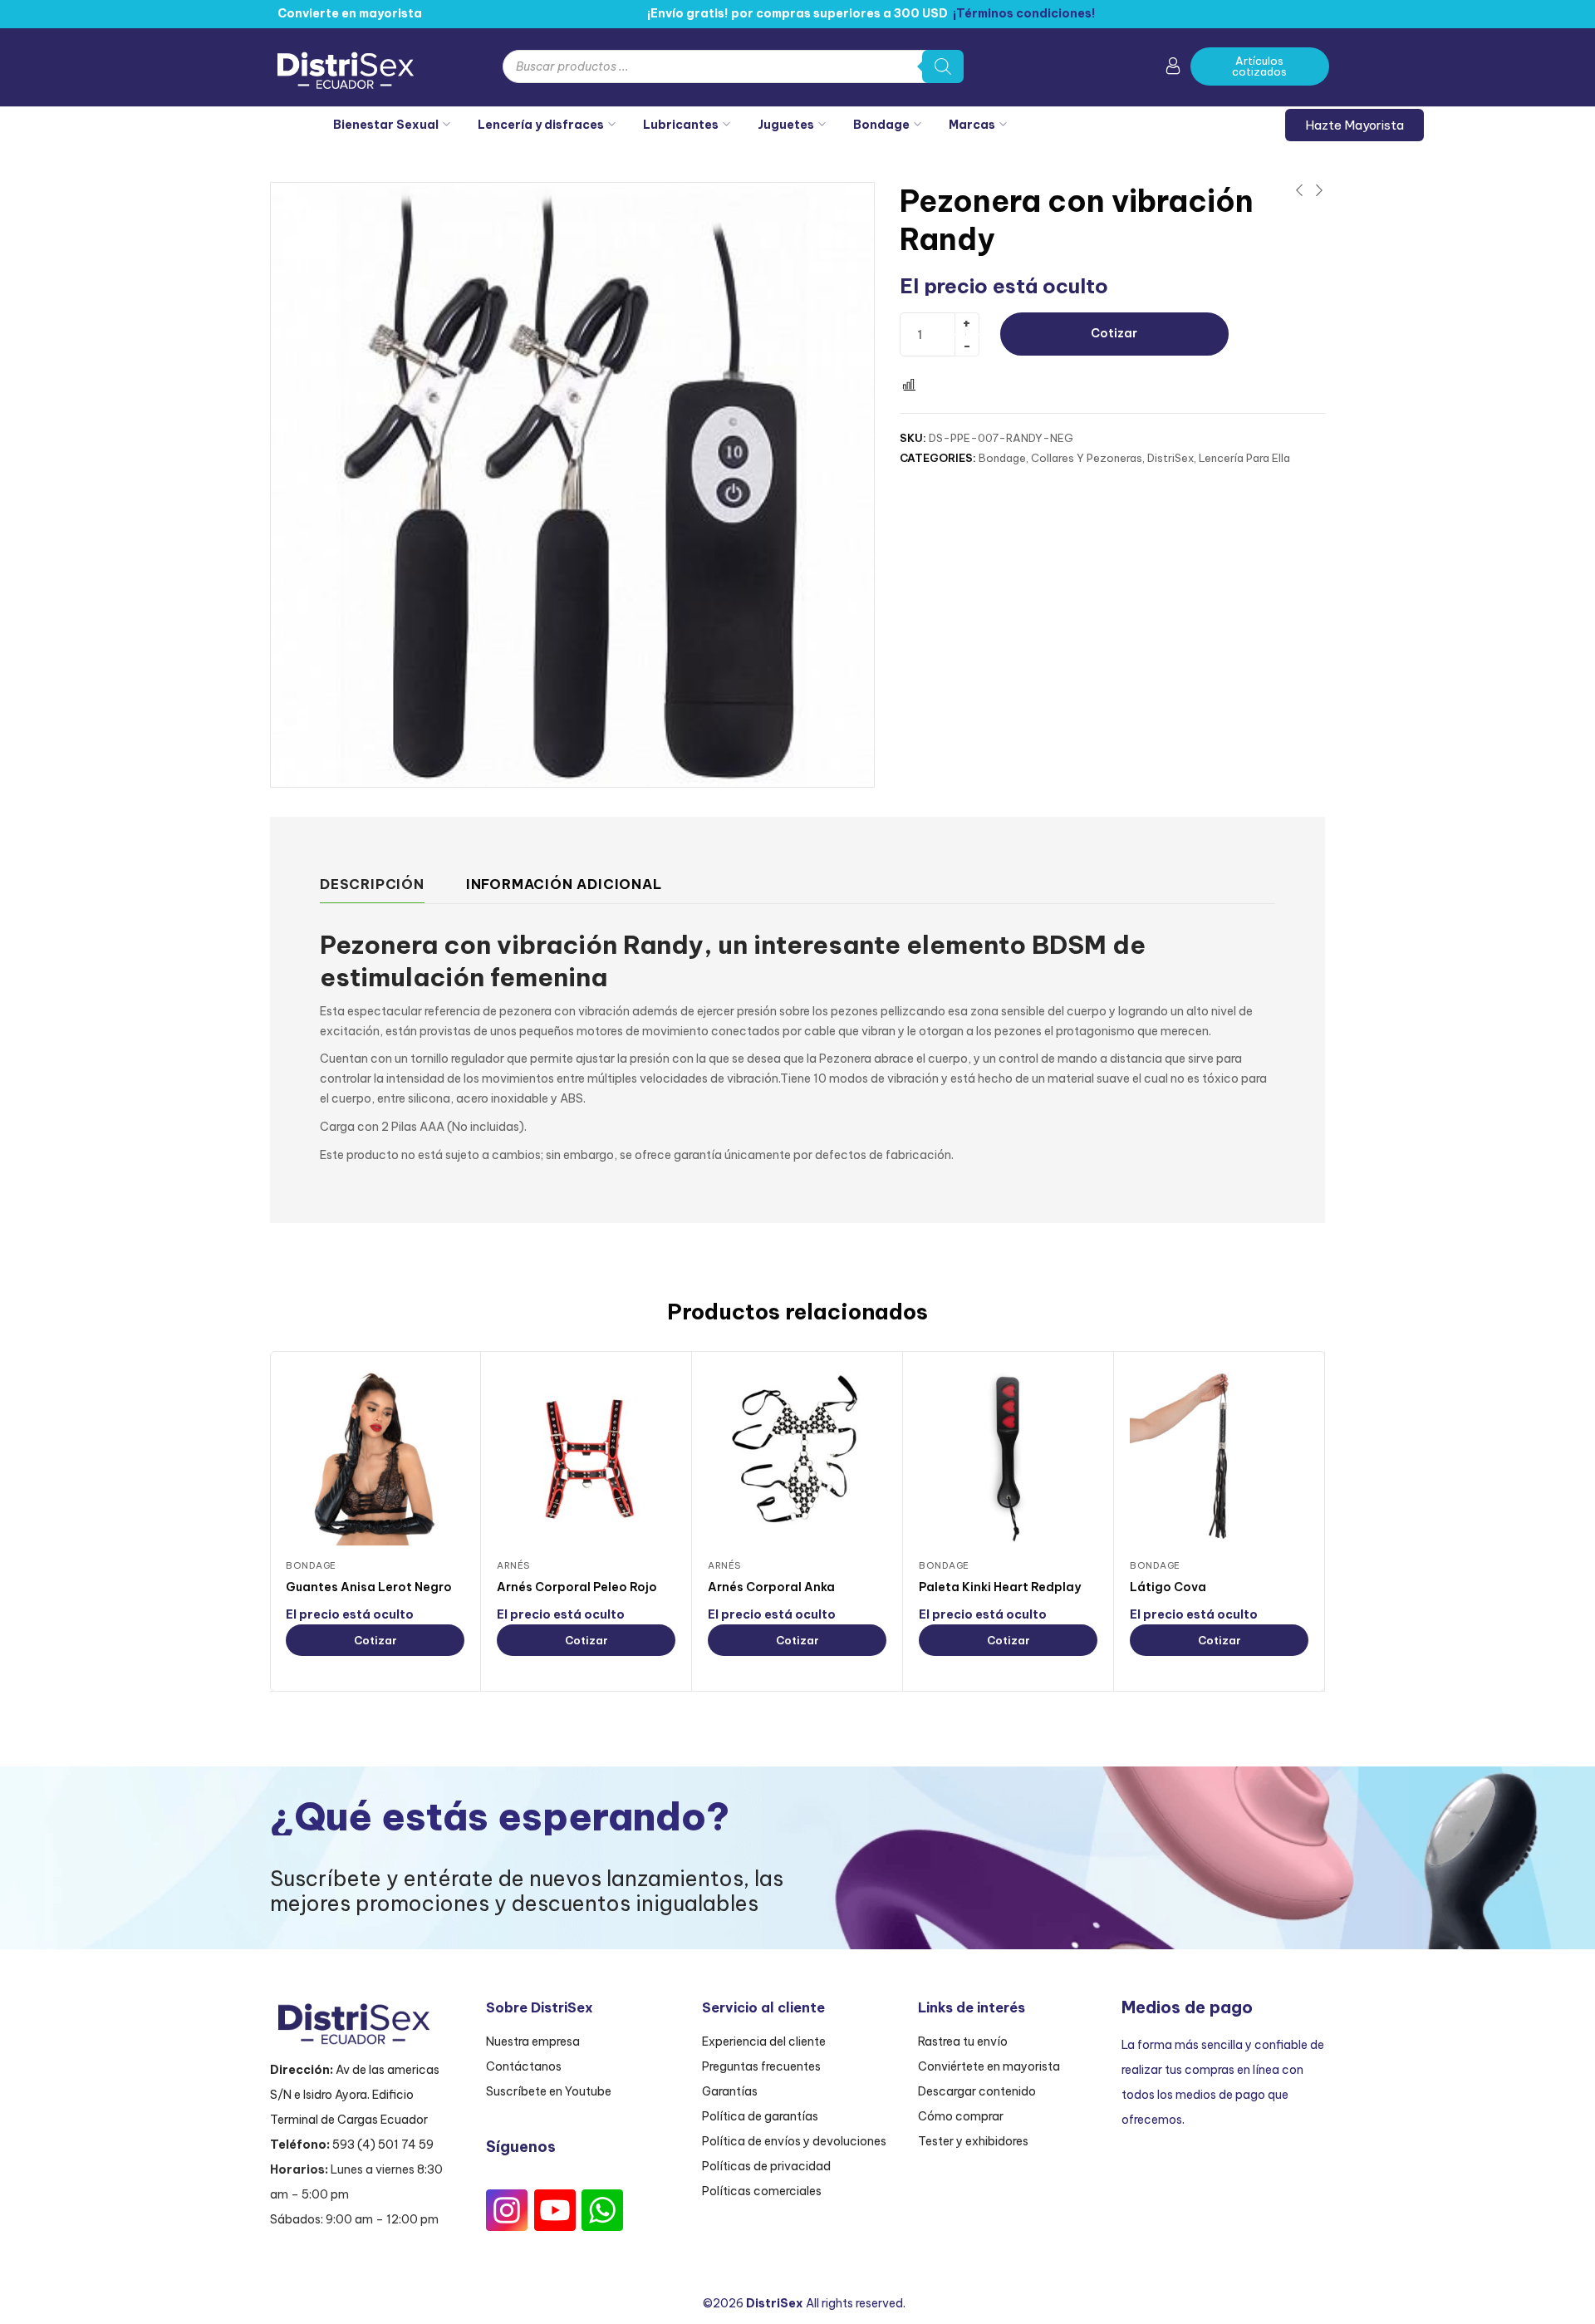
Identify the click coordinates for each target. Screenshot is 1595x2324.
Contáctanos (524, 2066)
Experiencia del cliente (764, 2041)
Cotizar (1114, 333)
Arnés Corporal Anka (771, 1587)
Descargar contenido (977, 2091)
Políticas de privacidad (766, 2166)
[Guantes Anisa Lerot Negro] (375, 1456)
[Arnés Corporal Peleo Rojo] (586, 1456)
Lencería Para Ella (1244, 458)
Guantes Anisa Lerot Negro (369, 1587)
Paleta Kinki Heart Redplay (1000, 1587)
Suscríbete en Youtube (549, 2091)
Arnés (513, 1565)
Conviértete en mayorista (989, 2066)
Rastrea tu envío (963, 2041)
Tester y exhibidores (973, 2141)
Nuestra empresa (533, 2041)
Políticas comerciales (762, 2191)
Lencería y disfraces (541, 125)
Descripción (372, 884)
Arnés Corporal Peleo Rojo (577, 1587)
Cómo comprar (961, 2116)
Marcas (972, 125)
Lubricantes (681, 125)
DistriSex (1170, 458)
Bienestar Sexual (386, 125)
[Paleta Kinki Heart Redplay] (1008, 1456)
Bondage (881, 125)
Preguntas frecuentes (761, 2066)
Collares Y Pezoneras (1087, 458)
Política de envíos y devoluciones (794, 2141)
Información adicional (564, 884)
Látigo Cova (1168, 1587)
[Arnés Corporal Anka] (797, 1456)
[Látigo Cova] (1219, 1456)
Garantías (730, 2091)
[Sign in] (1173, 69)
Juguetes (786, 125)
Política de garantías (760, 2116)
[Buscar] (943, 66)
